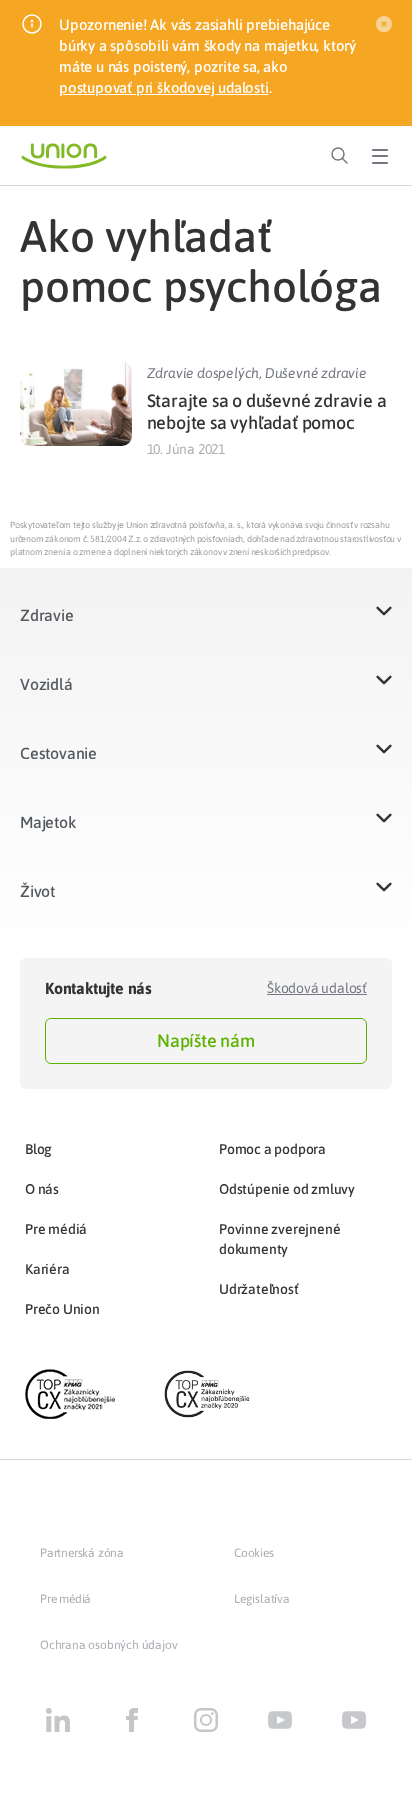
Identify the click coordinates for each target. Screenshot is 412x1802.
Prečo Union (62, 1309)
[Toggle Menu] (380, 156)
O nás (42, 1189)
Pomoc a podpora (272, 1149)
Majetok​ (48, 822)
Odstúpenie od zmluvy (287, 1189)
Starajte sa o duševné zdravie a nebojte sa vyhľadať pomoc (267, 411)
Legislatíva (262, 1599)
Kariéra (47, 1269)
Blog (38, 1149)
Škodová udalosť (317, 988)
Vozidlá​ (46, 684)
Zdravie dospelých (203, 373)
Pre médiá (56, 1229)
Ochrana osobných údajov (108, 1645)
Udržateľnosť (259, 1289)
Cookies (254, 1553)
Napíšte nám (206, 1040)
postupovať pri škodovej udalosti (164, 87)
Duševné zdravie (316, 373)
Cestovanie (58, 753)
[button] (206, 627)
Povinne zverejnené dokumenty (279, 1239)
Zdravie (47, 615)
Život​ (37, 891)
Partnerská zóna (82, 1553)
